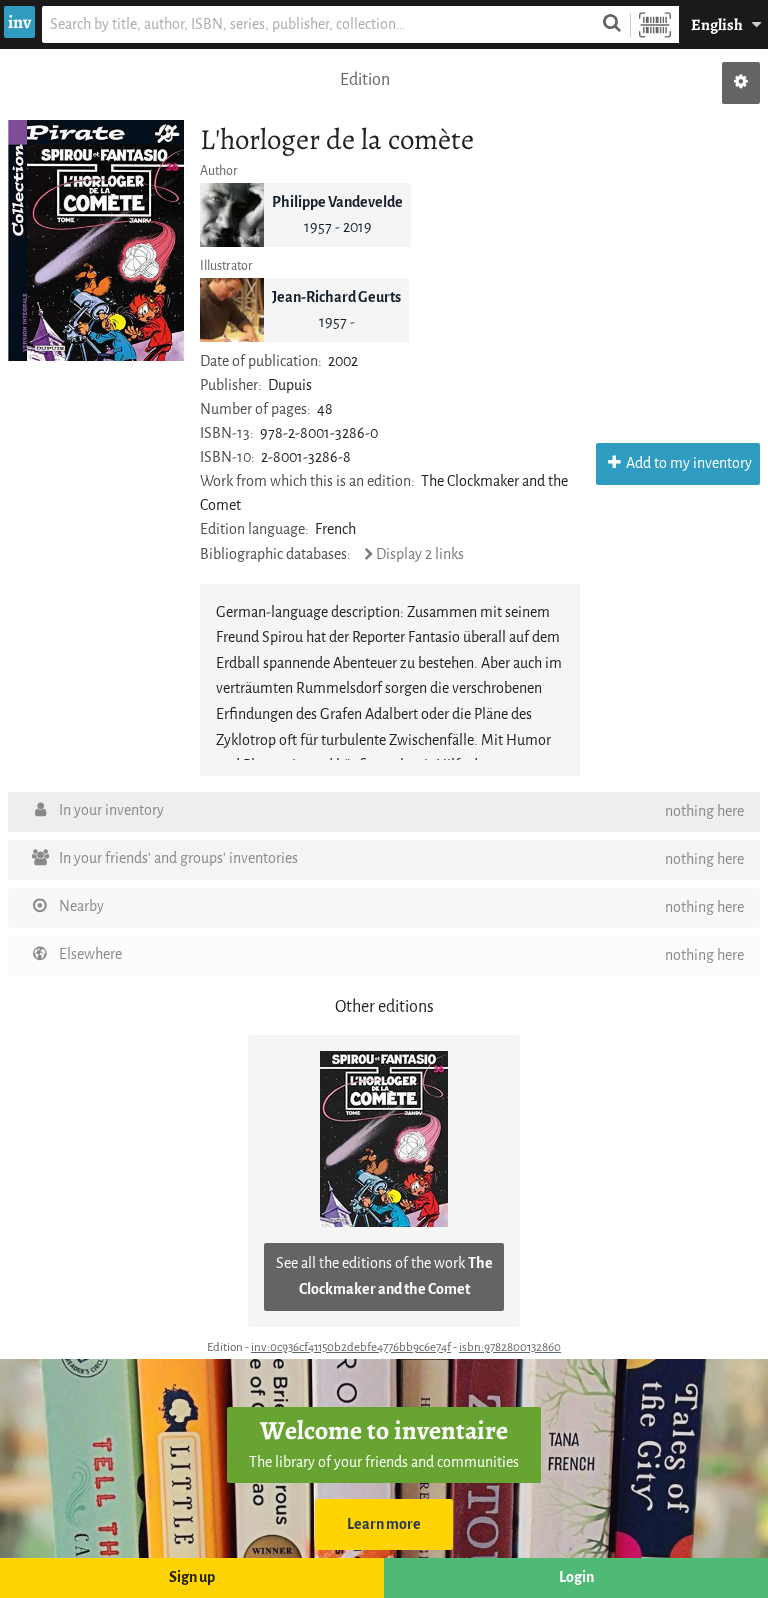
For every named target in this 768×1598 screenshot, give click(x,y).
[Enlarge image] (96, 240)
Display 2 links (420, 554)
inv (19, 22)
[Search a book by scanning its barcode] (655, 24)
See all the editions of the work (384, 1276)
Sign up (192, 1577)
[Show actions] (741, 83)
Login (576, 1577)
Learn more (384, 1524)
